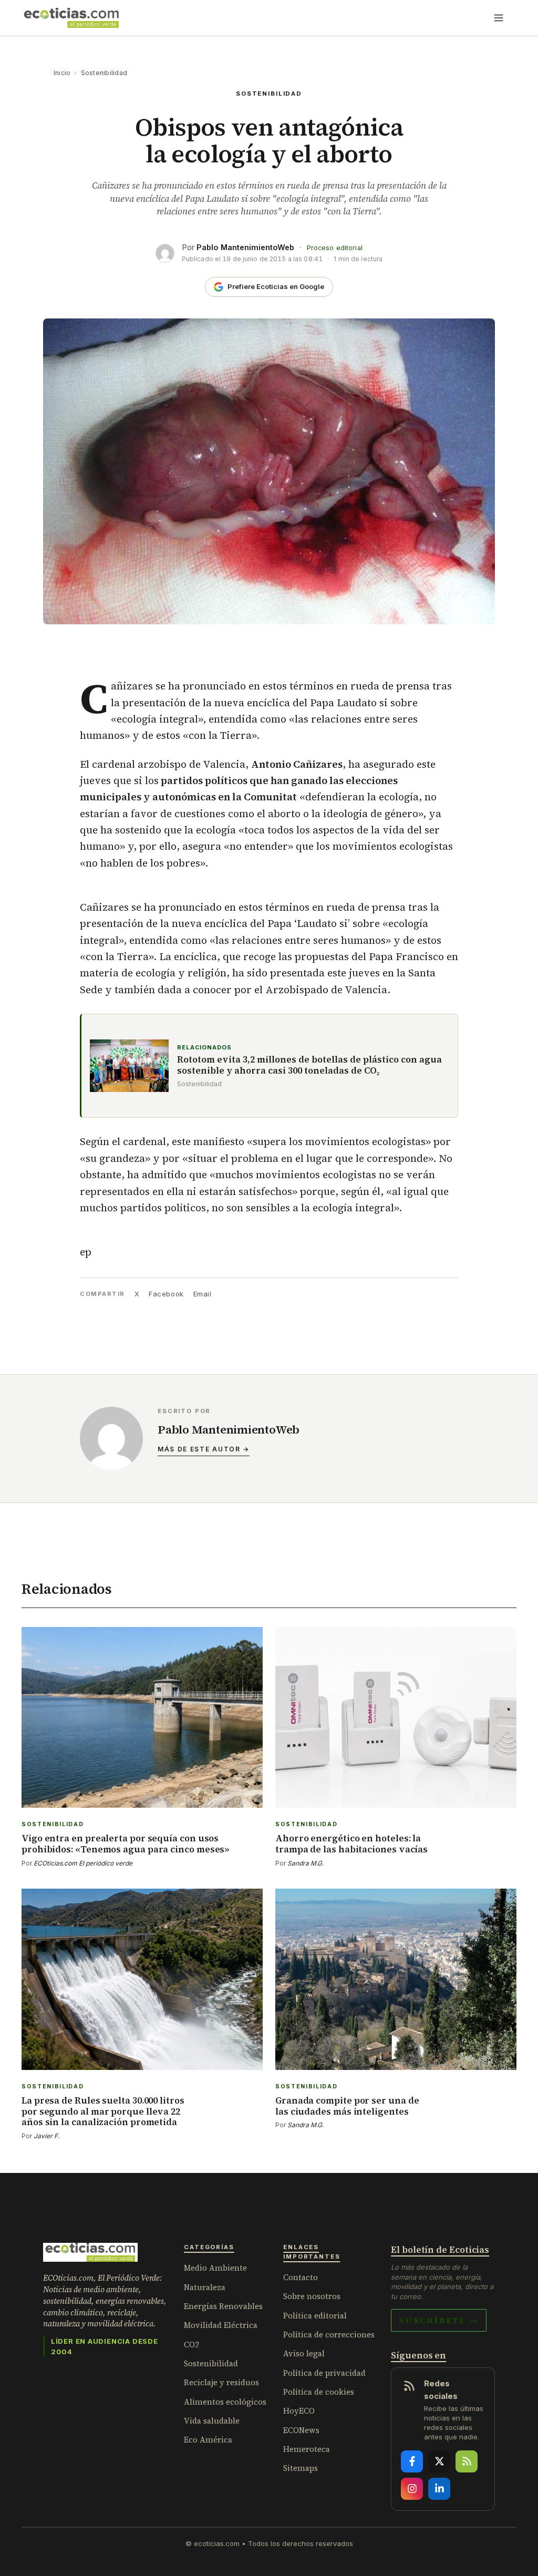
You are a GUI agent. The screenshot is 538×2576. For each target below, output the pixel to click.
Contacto (301, 2277)
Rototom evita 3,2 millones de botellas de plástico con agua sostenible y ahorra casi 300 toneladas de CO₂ (309, 1065)
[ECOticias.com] (71, 18)
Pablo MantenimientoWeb (245, 247)
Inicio (62, 73)
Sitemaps (301, 2468)
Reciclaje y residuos (221, 2382)
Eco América (208, 2440)
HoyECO (299, 2411)
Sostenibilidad (104, 73)
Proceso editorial (335, 248)
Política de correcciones (329, 2335)
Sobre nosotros (312, 2296)
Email (203, 1294)
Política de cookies (319, 2392)
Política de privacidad (324, 2373)
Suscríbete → (439, 2320)
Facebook (166, 1294)
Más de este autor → (204, 1449)
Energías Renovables (223, 2306)
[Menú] (499, 18)
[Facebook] (412, 2461)
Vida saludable (212, 2421)
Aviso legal (304, 2353)
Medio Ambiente (215, 2268)
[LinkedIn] (439, 2489)
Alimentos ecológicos (225, 2402)
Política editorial (315, 2316)
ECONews (301, 2430)
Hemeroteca (307, 2449)
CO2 (192, 2345)
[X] (439, 2461)
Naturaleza (205, 2287)
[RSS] (467, 2461)
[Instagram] (412, 2489)
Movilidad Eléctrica (221, 2325)
